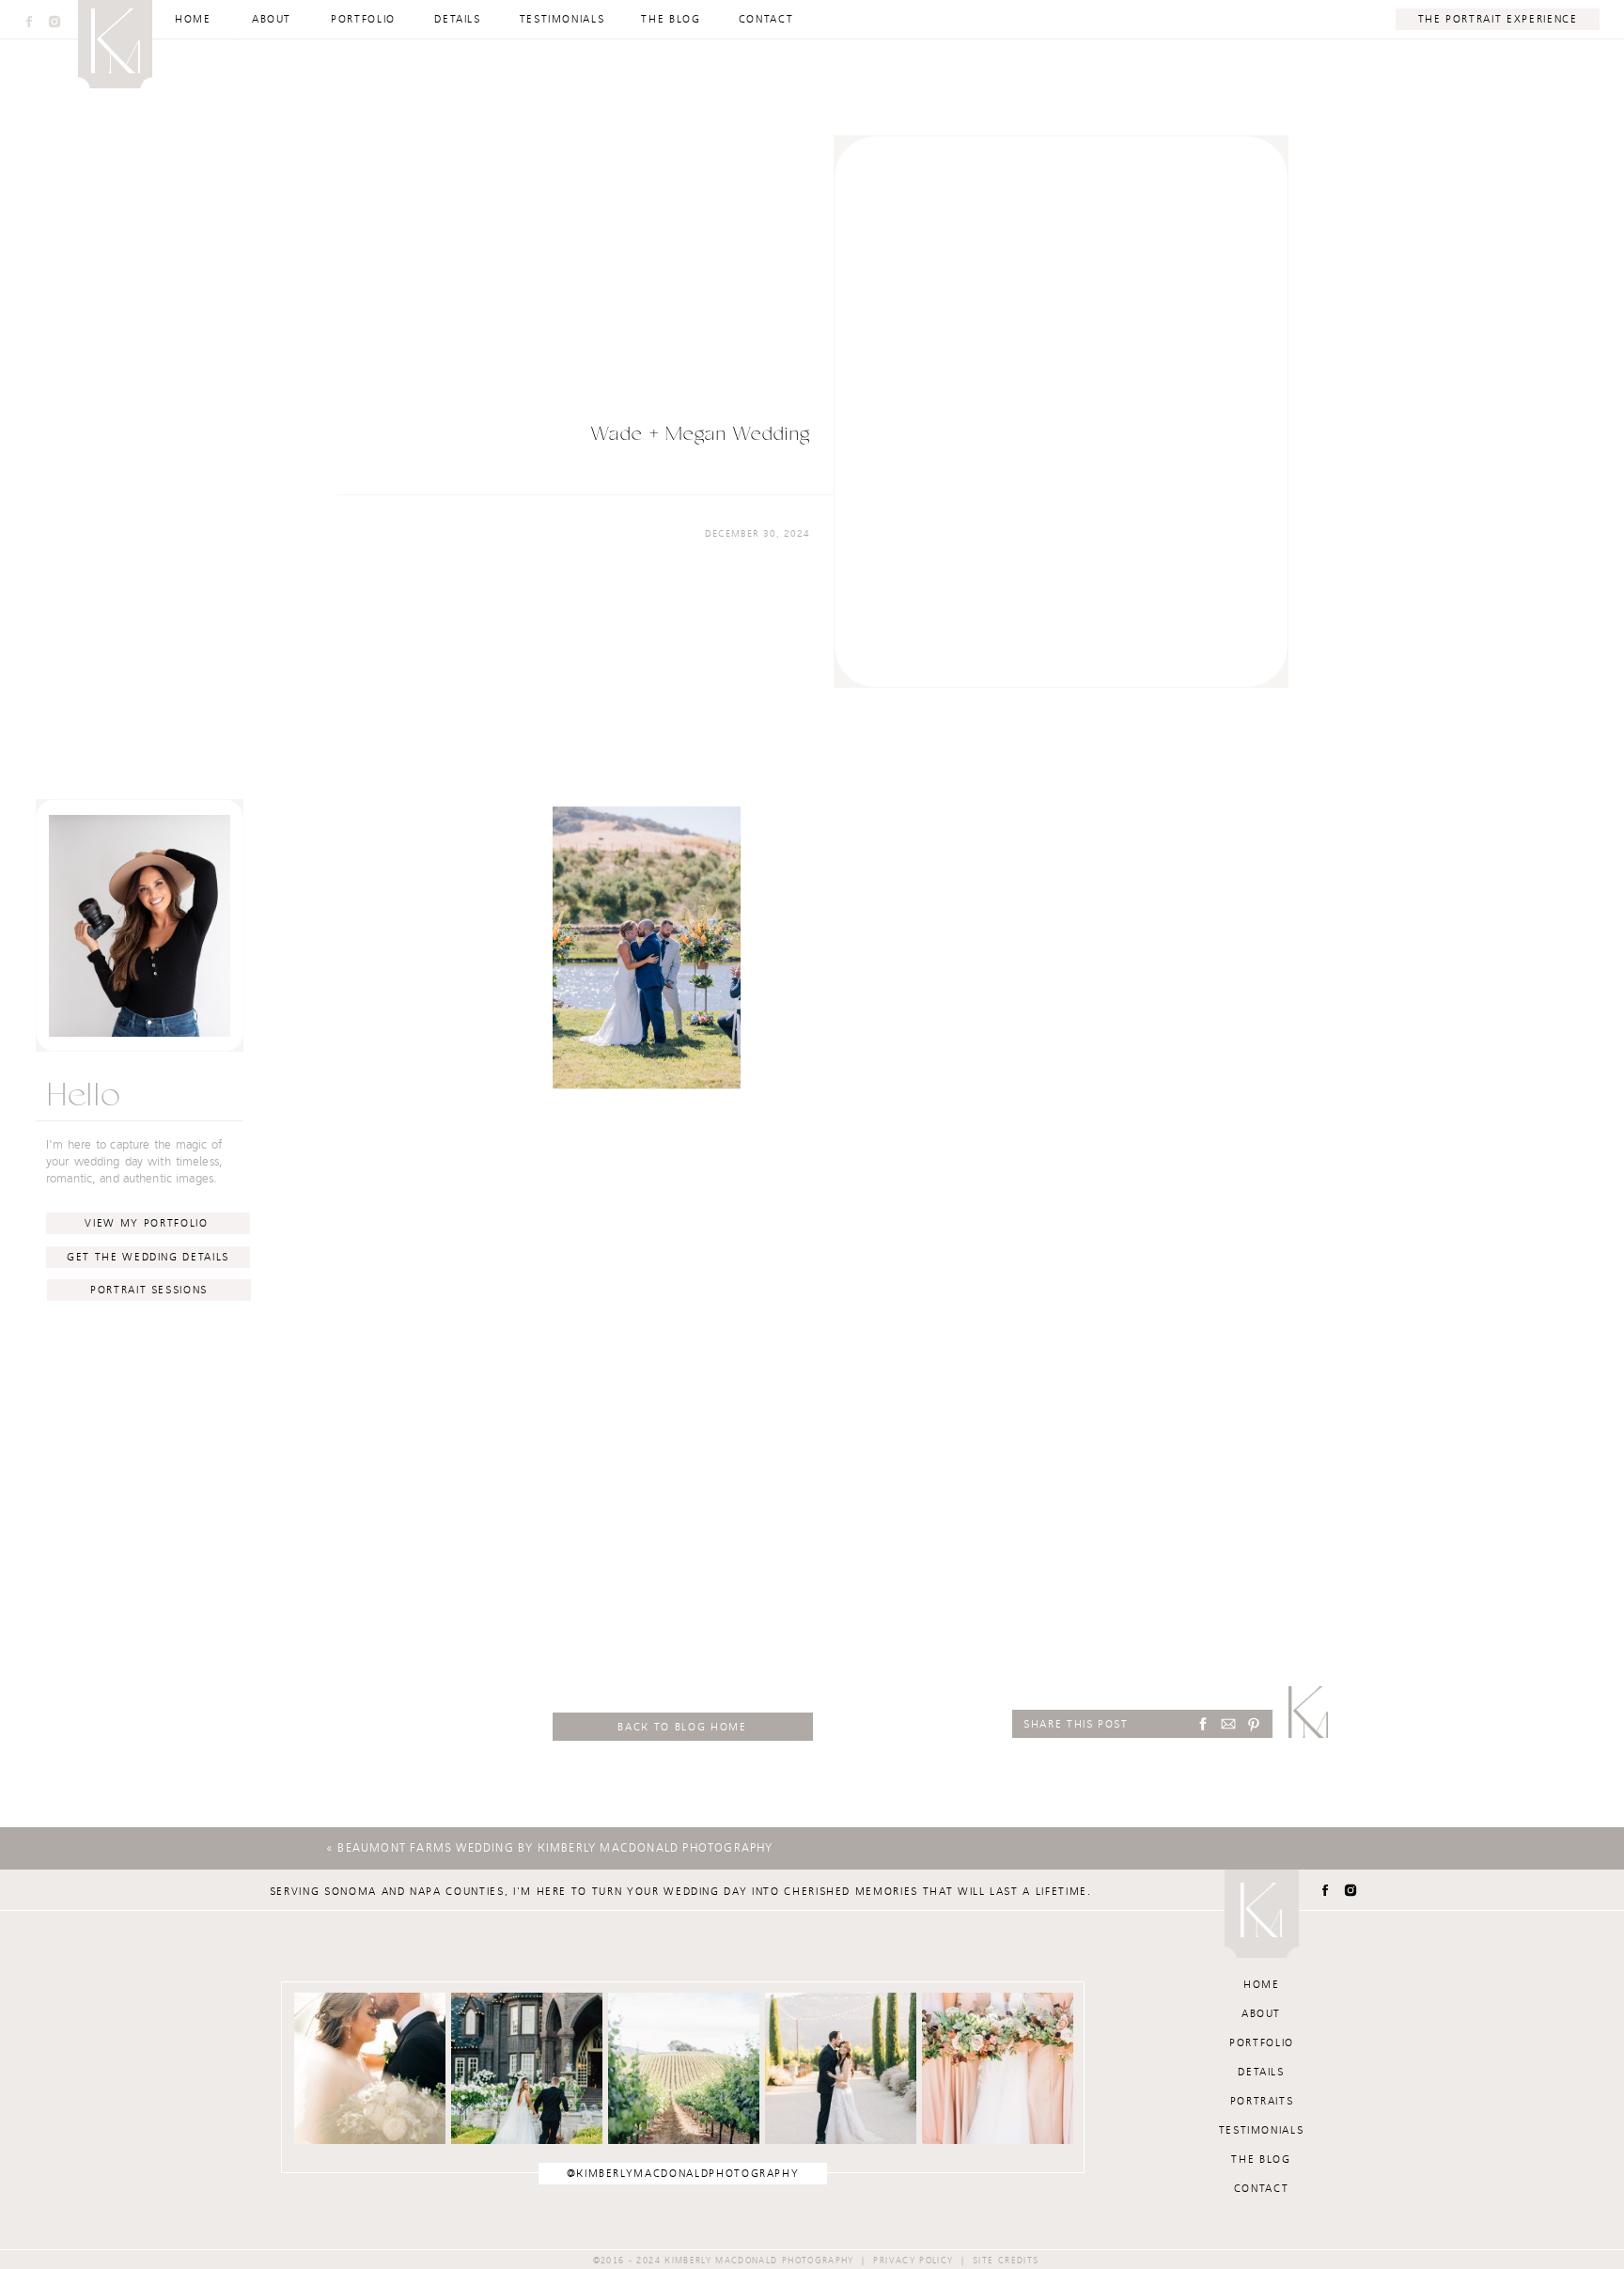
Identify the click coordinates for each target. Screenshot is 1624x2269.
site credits (1006, 2261)
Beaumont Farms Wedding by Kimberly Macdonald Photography (555, 1848)
